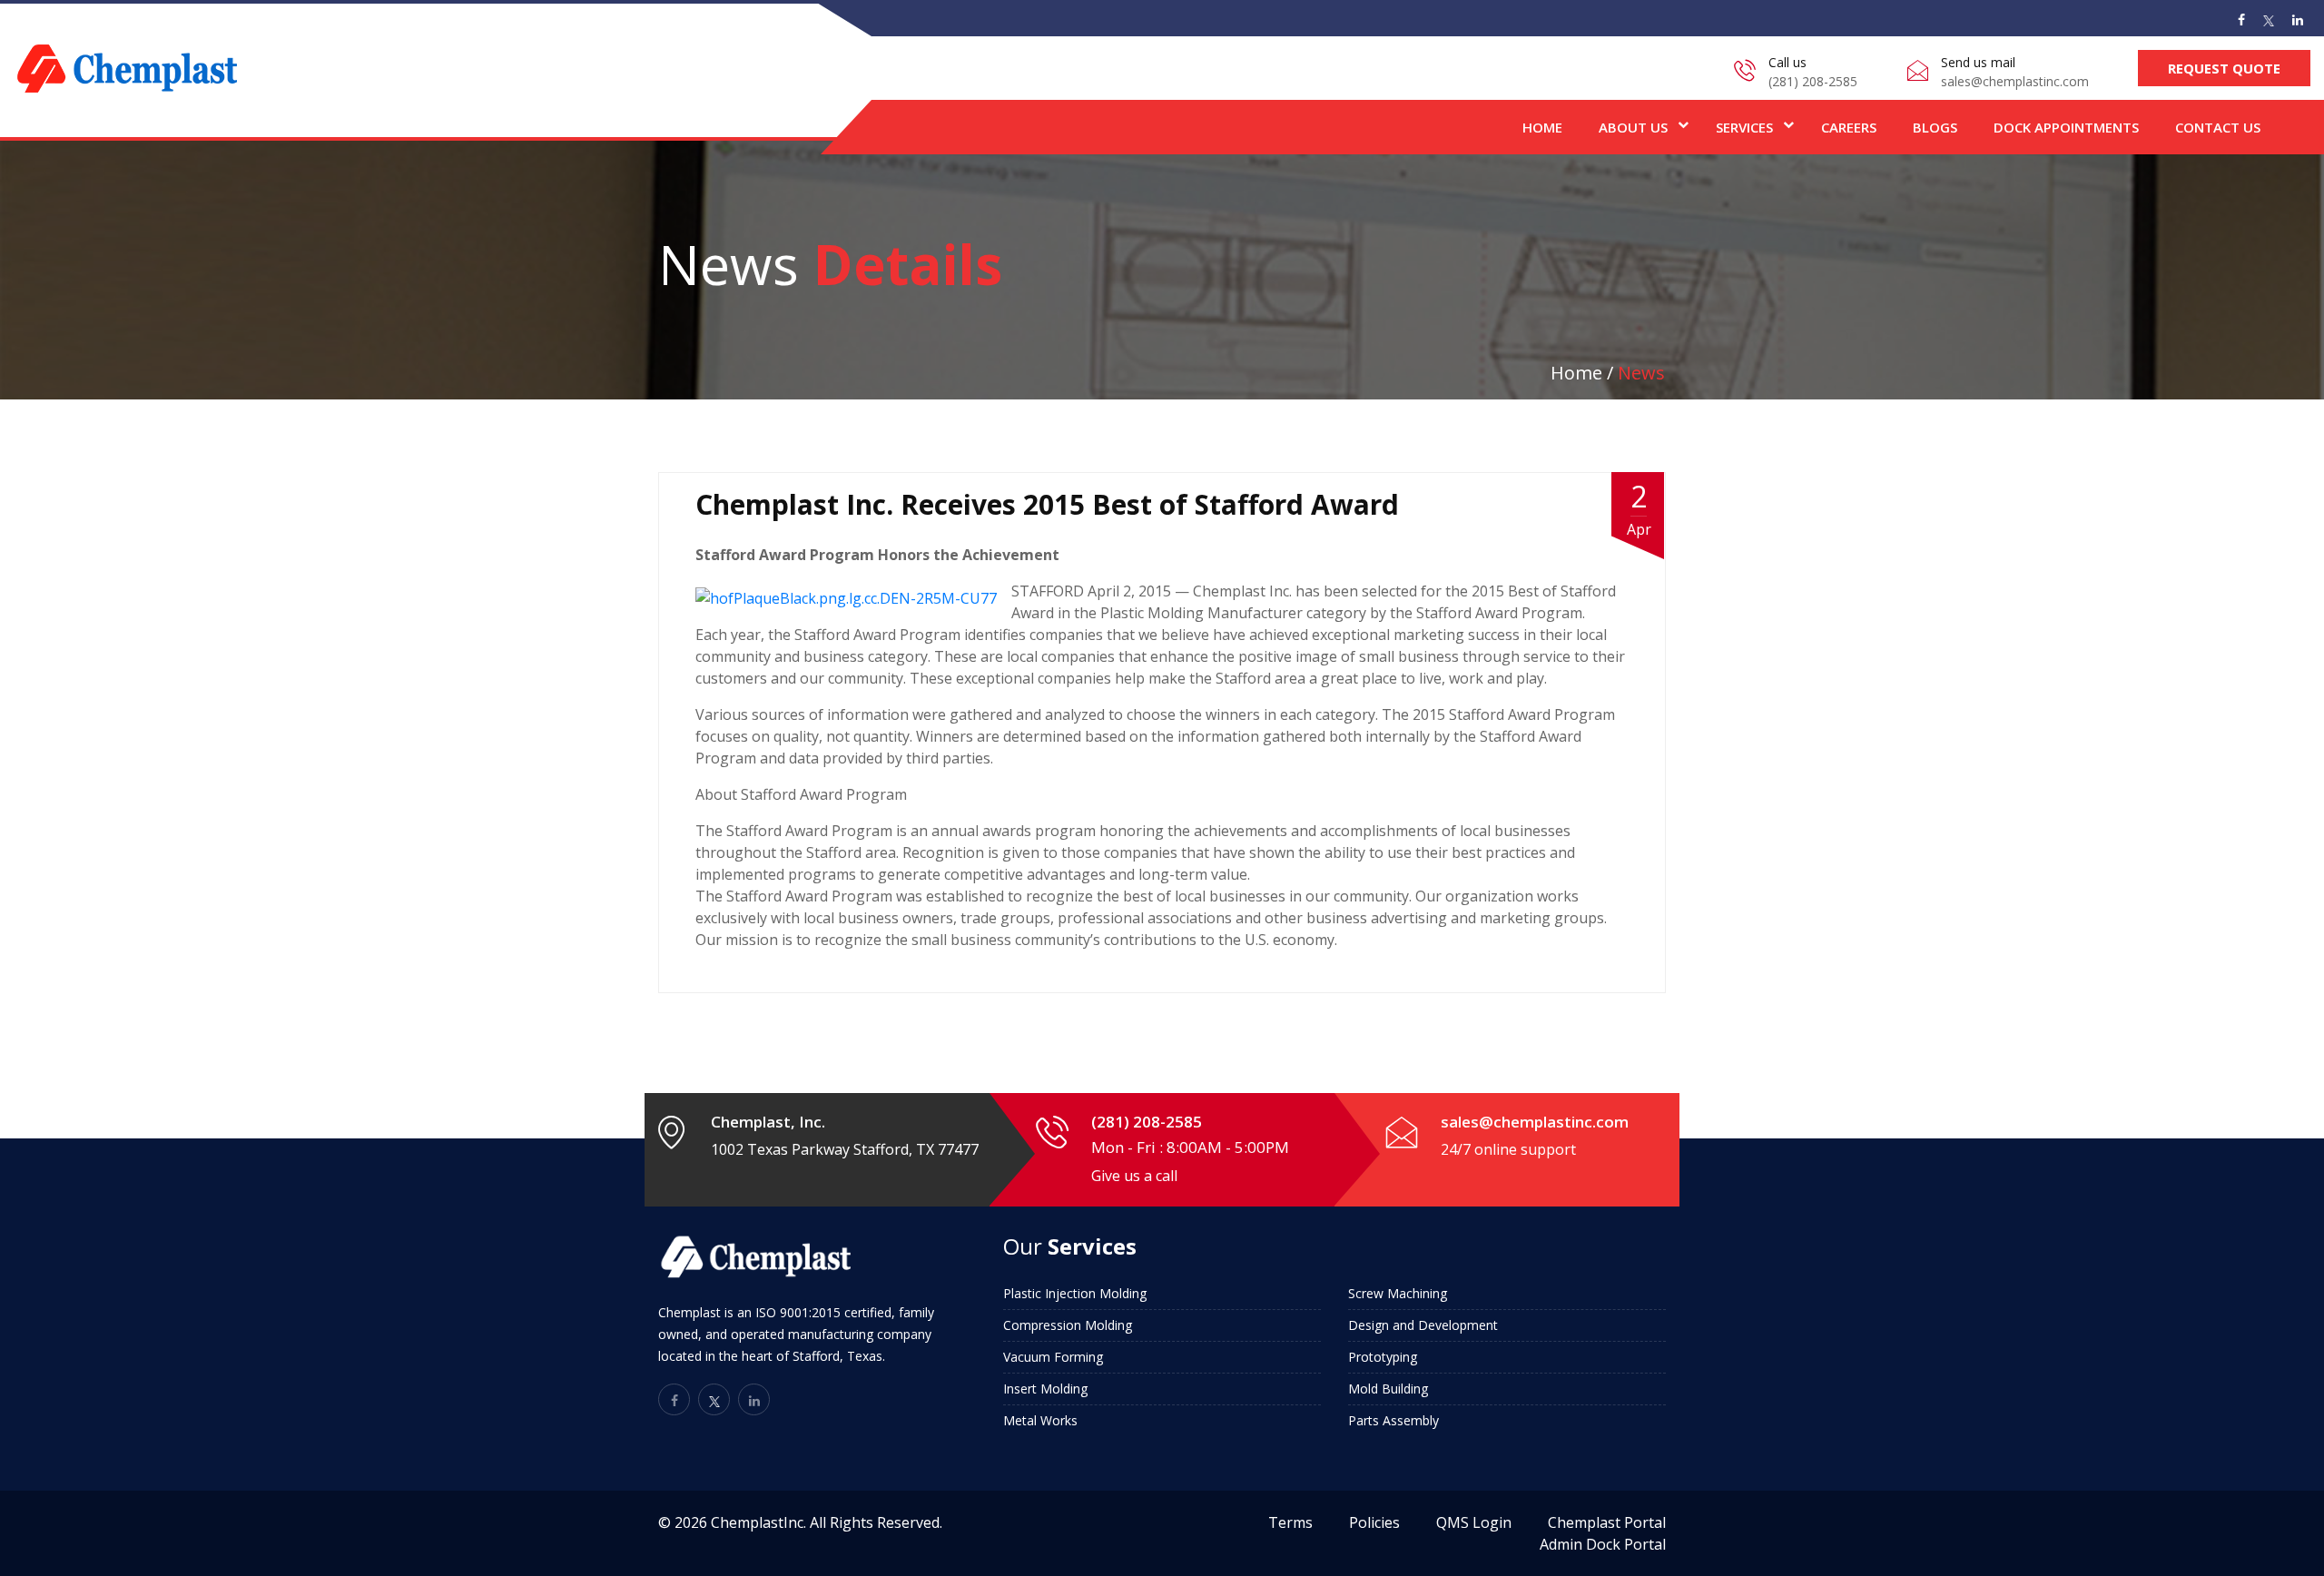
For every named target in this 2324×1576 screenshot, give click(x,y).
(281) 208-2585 (1813, 81)
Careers (1849, 127)
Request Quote (2224, 68)
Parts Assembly (1393, 1420)
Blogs (1935, 127)
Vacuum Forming (1053, 1357)
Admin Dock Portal (1603, 1544)
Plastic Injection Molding (1075, 1293)
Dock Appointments (2066, 127)
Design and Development (1423, 1325)
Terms (1290, 1522)
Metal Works (1040, 1420)
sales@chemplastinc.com (2015, 81)
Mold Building (1388, 1389)
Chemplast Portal (1607, 1522)
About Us (1633, 127)
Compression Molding (1068, 1325)
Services (1744, 127)
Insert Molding (1045, 1389)
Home (1542, 127)
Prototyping (1383, 1357)
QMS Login (1474, 1522)
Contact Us (2218, 127)
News (1641, 373)
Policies (1374, 1522)
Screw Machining (1398, 1293)
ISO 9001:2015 (798, 1312)
